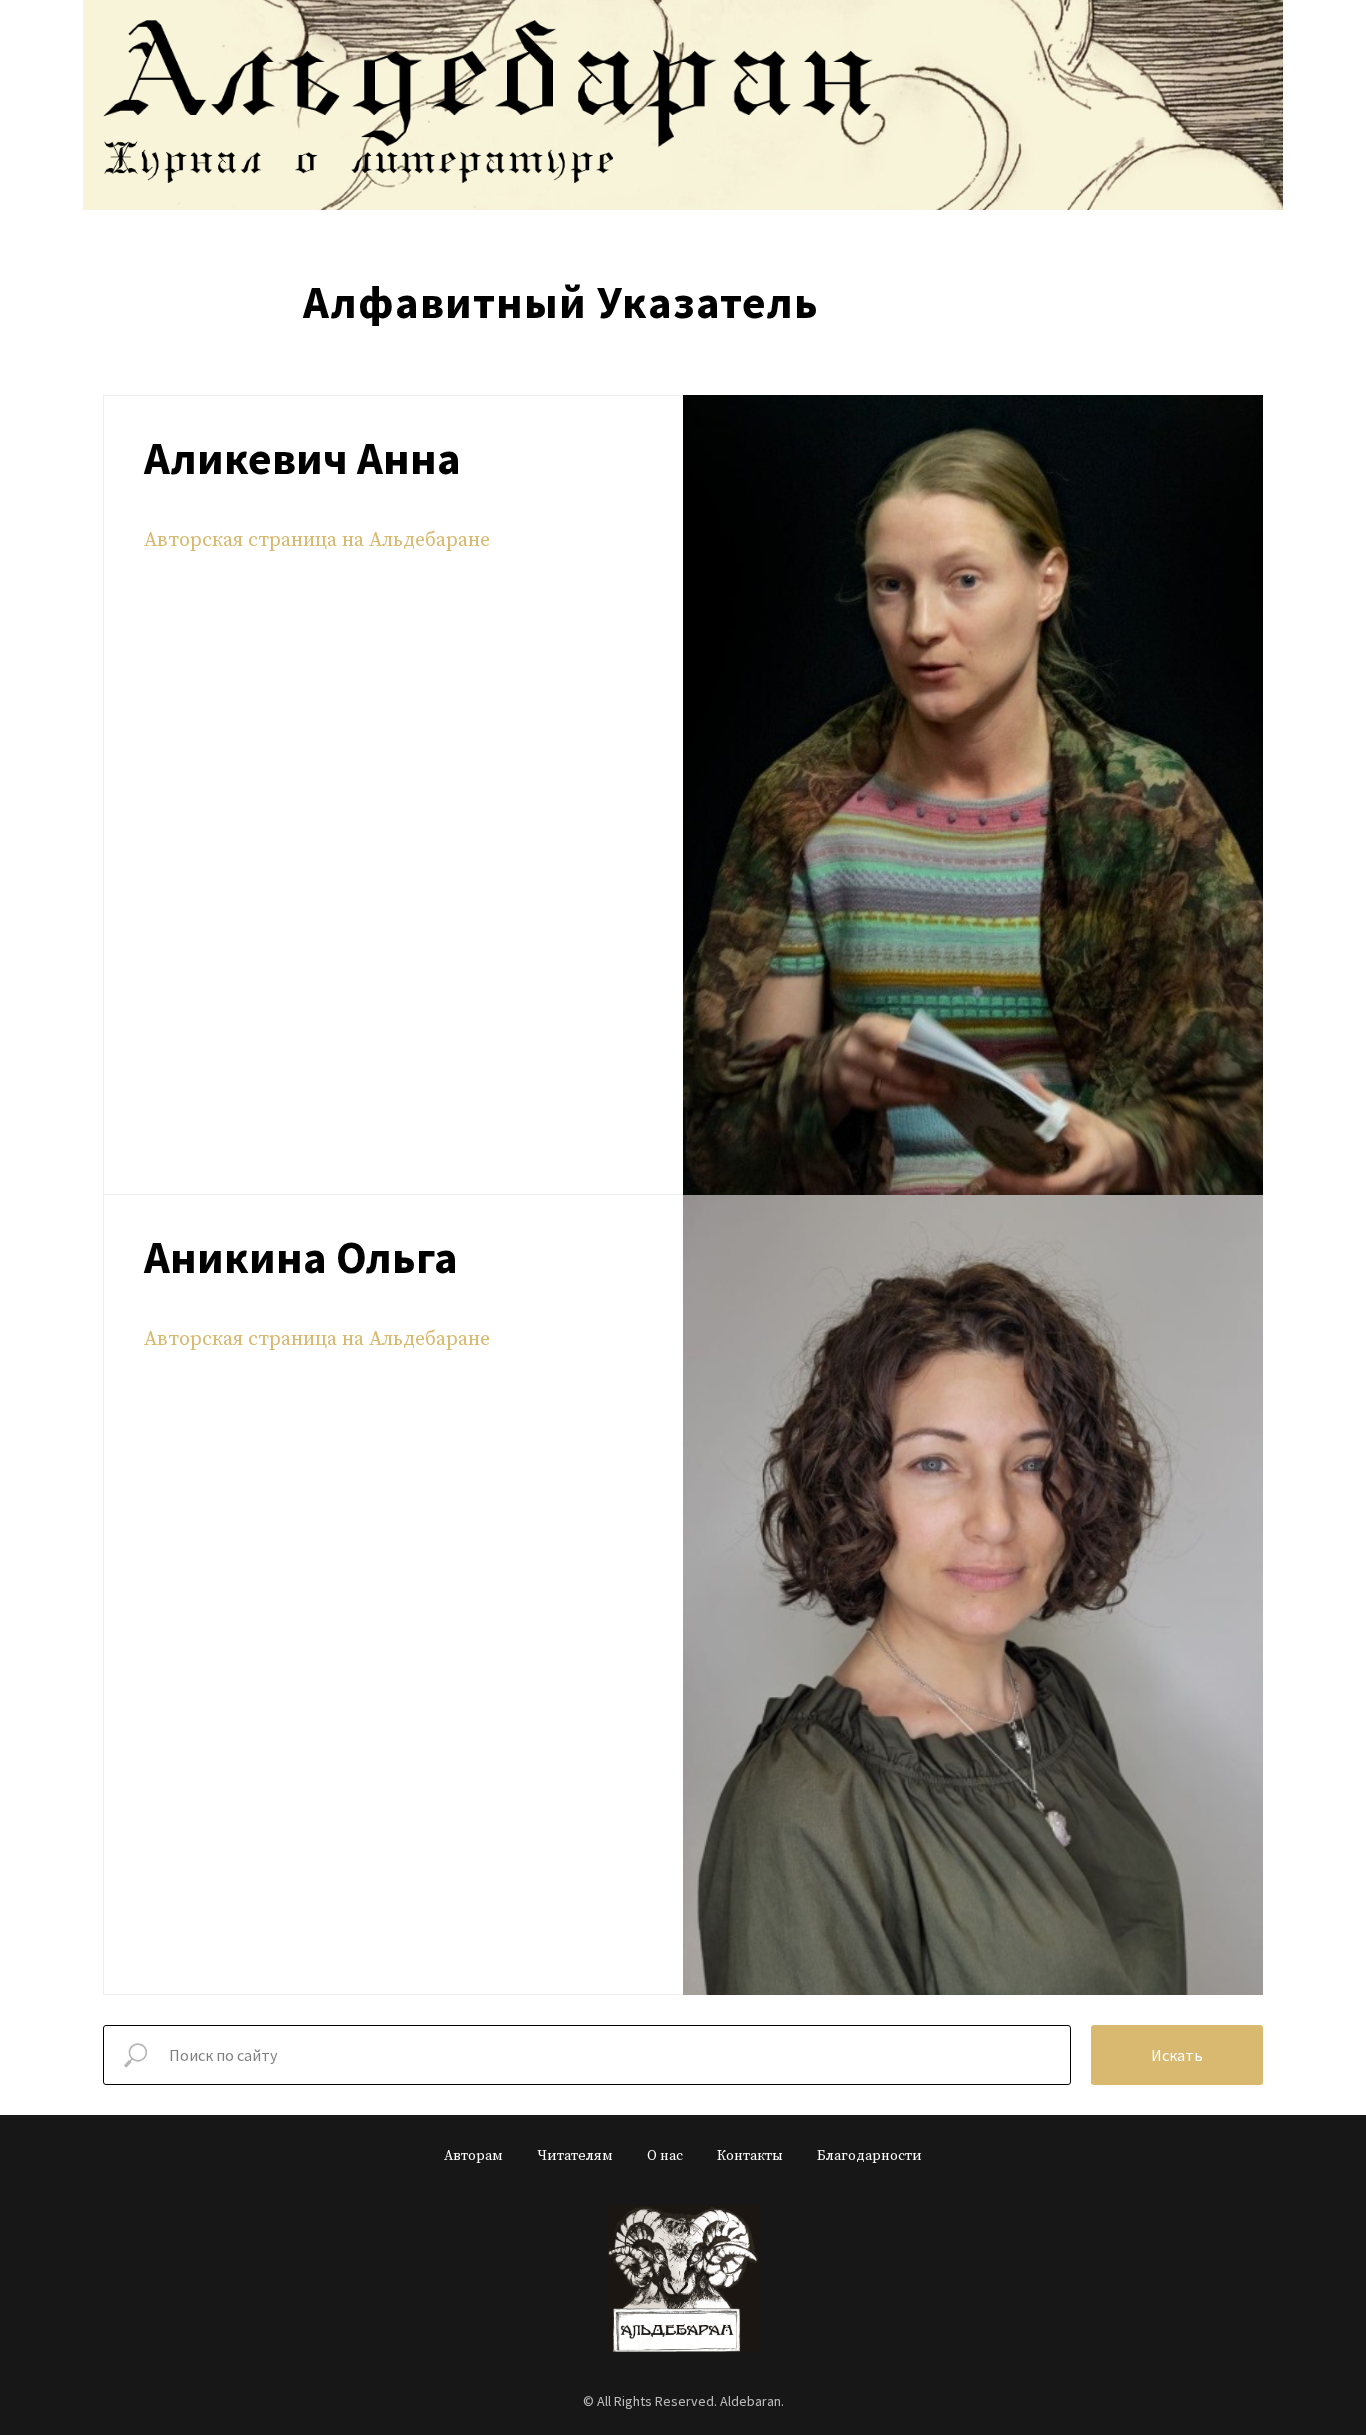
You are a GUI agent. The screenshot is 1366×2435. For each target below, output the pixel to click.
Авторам (473, 2156)
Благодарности (869, 2156)
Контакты (750, 2156)
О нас (665, 2156)
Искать (1177, 2055)
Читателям (575, 2156)
